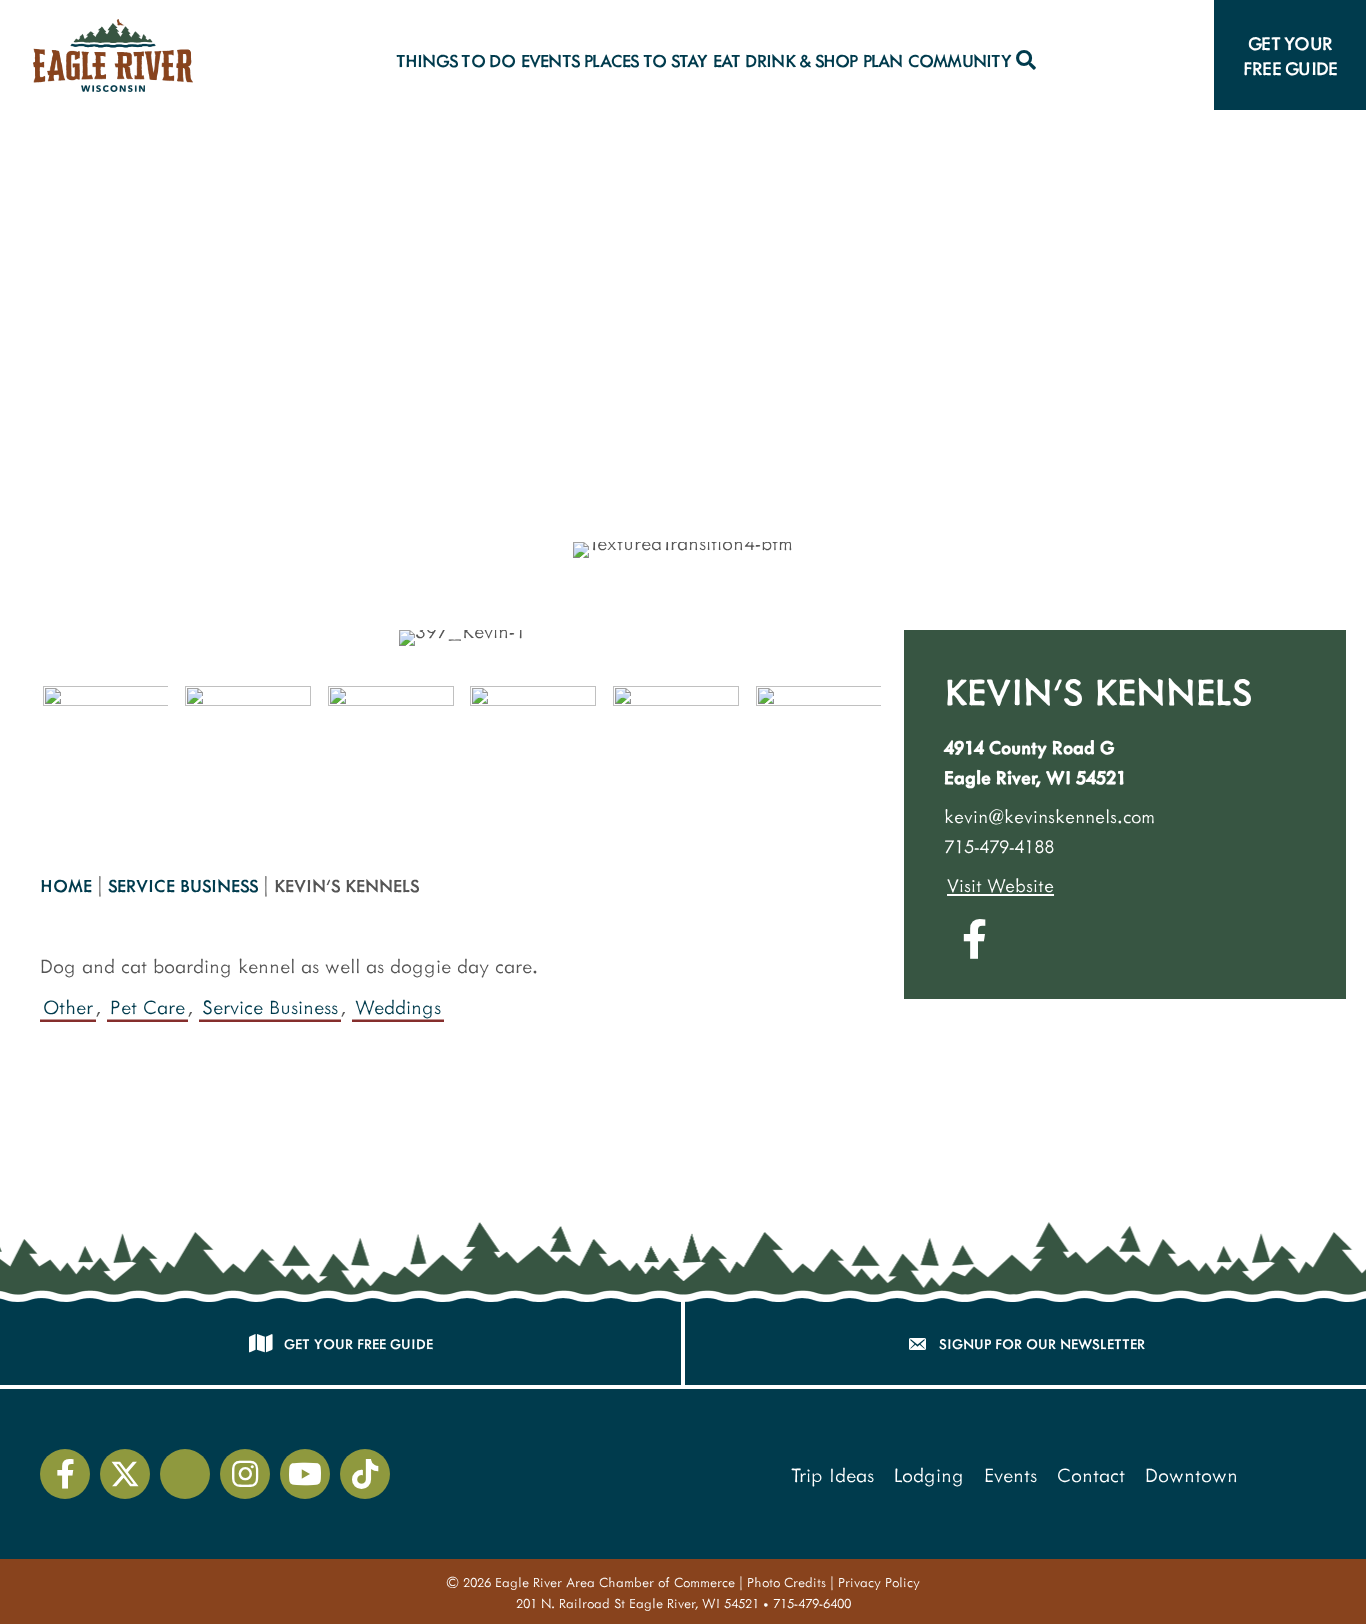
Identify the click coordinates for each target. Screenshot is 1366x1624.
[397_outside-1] (106, 749)
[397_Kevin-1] (533, 749)
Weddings (398, 1006)
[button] (1025, 60)
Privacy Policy (879, 1582)
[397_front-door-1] (391, 749)
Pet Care (147, 1006)
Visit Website (1000, 884)
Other (68, 1006)
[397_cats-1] (819, 749)
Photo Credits (786, 1582)
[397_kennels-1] (248, 749)
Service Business (183, 885)
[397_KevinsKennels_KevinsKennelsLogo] (676, 749)
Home (66, 885)
